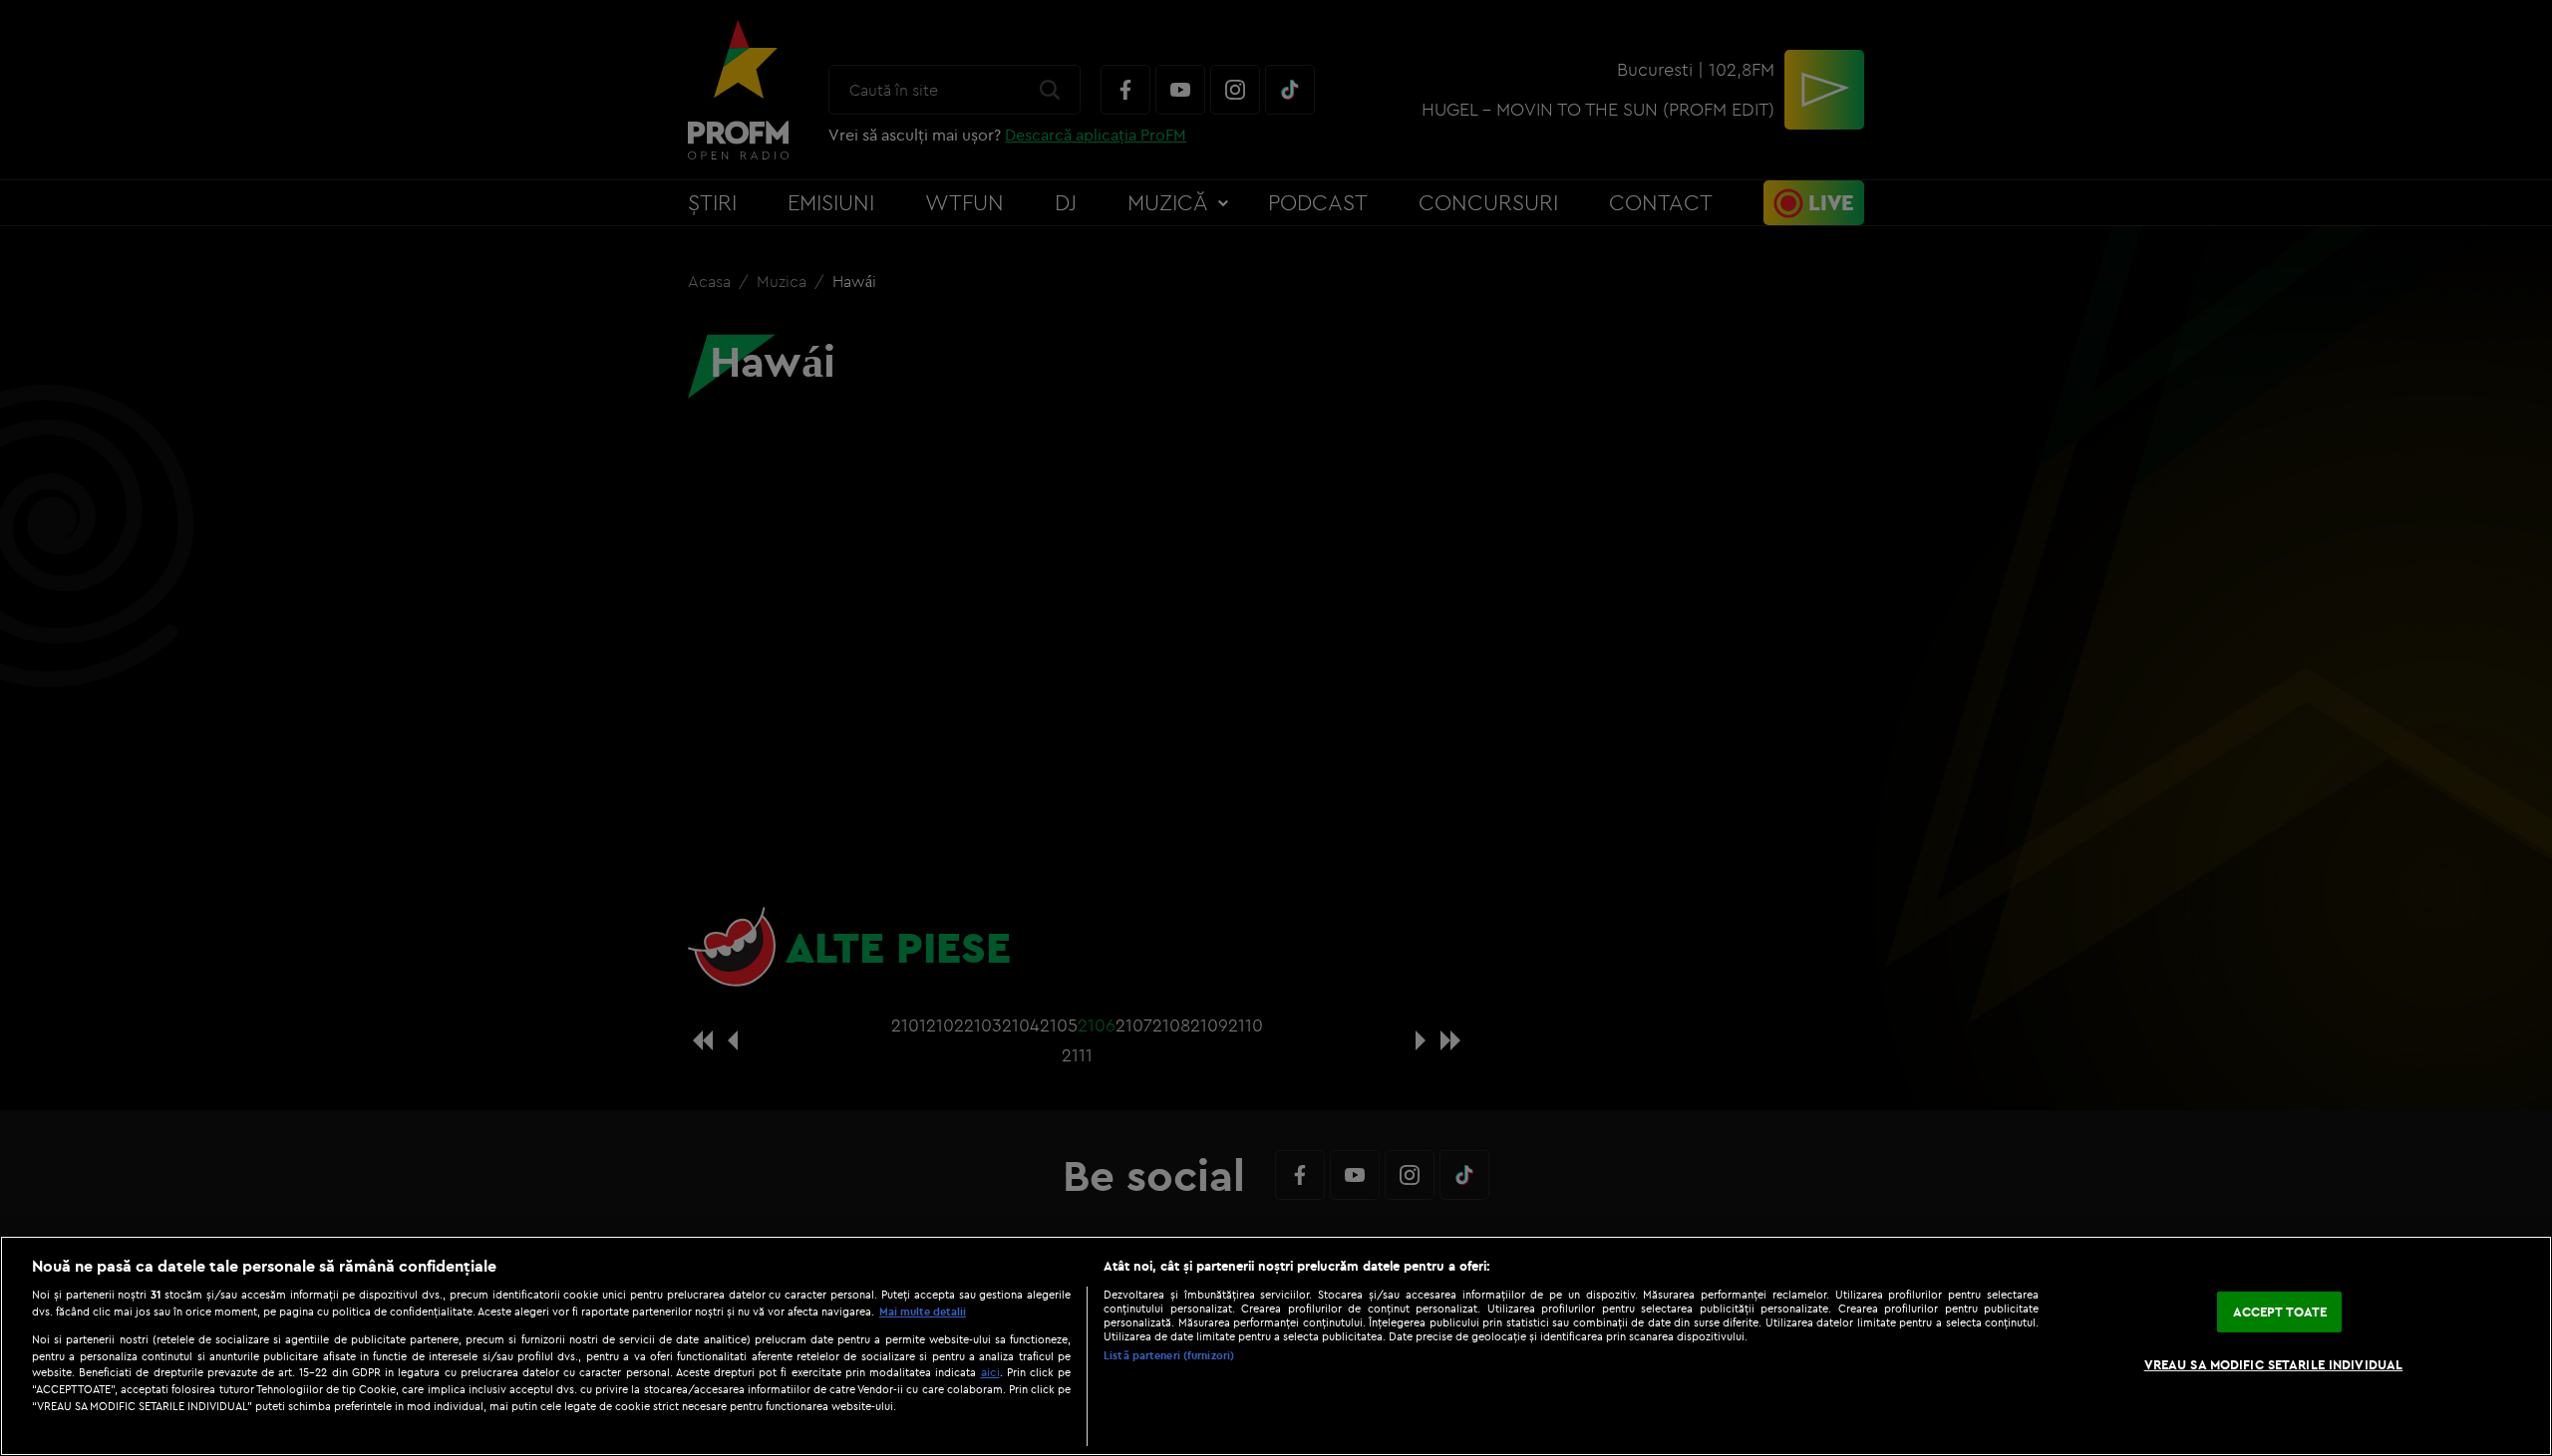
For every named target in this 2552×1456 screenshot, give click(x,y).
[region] (1276, 1346)
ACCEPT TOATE (2280, 1311)
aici (990, 1372)
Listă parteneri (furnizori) (1169, 1355)
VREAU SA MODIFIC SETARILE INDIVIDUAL (2274, 1364)
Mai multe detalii (923, 1311)
